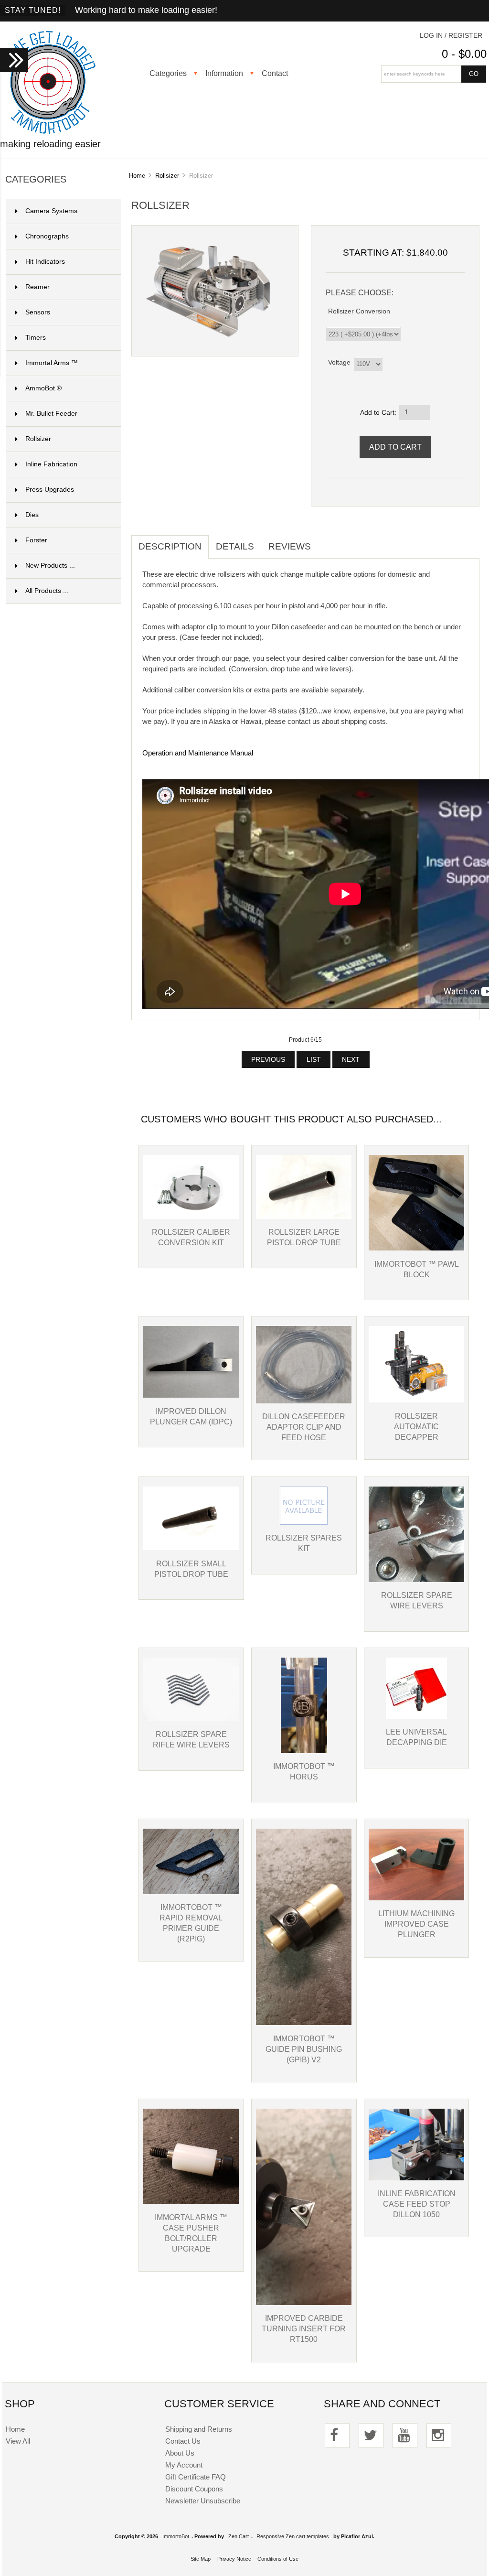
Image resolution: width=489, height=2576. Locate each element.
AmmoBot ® (68, 388)
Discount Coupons (194, 2489)
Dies (68, 515)
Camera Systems (68, 211)
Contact (275, 73)
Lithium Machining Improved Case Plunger (416, 1924)
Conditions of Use (278, 2559)
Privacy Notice (234, 2559)
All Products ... (47, 591)
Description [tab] (170, 546)
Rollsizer (167, 176)
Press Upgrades (68, 490)
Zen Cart (239, 2536)
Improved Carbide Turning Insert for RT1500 (304, 2328)
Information (224, 73)
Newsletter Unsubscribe (203, 2501)
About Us (180, 2453)
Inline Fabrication (68, 464)
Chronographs (68, 236)
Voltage (339, 362)
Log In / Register (451, 36)
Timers (68, 338)
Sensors (68, 312)
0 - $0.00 (464, 54)
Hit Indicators (68, 262)
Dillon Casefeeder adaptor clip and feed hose (304, 1427)
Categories (168, 73)
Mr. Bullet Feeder (68, 414)
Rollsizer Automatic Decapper (416, 1426)
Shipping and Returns (199, 2429)
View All (18, 2441)
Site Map (201, 2559)
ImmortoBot (176, 2536)
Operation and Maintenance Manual (198, 753)
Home (137, 176)
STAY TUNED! (33, 10)
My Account (184, 2465)
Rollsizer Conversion (359, 311)
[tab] (325, 541)
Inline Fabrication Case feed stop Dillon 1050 (417, 2204)
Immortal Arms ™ (68, 363)
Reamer (68, 287)
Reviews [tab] (290, 546)
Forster (68, 540)
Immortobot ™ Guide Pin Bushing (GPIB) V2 (304, 2049)
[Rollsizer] (208, 343)
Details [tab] (235, 546)
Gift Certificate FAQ (196, 2477)
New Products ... (50, 566)
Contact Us (183, 2441)
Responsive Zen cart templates (293, 2536)
